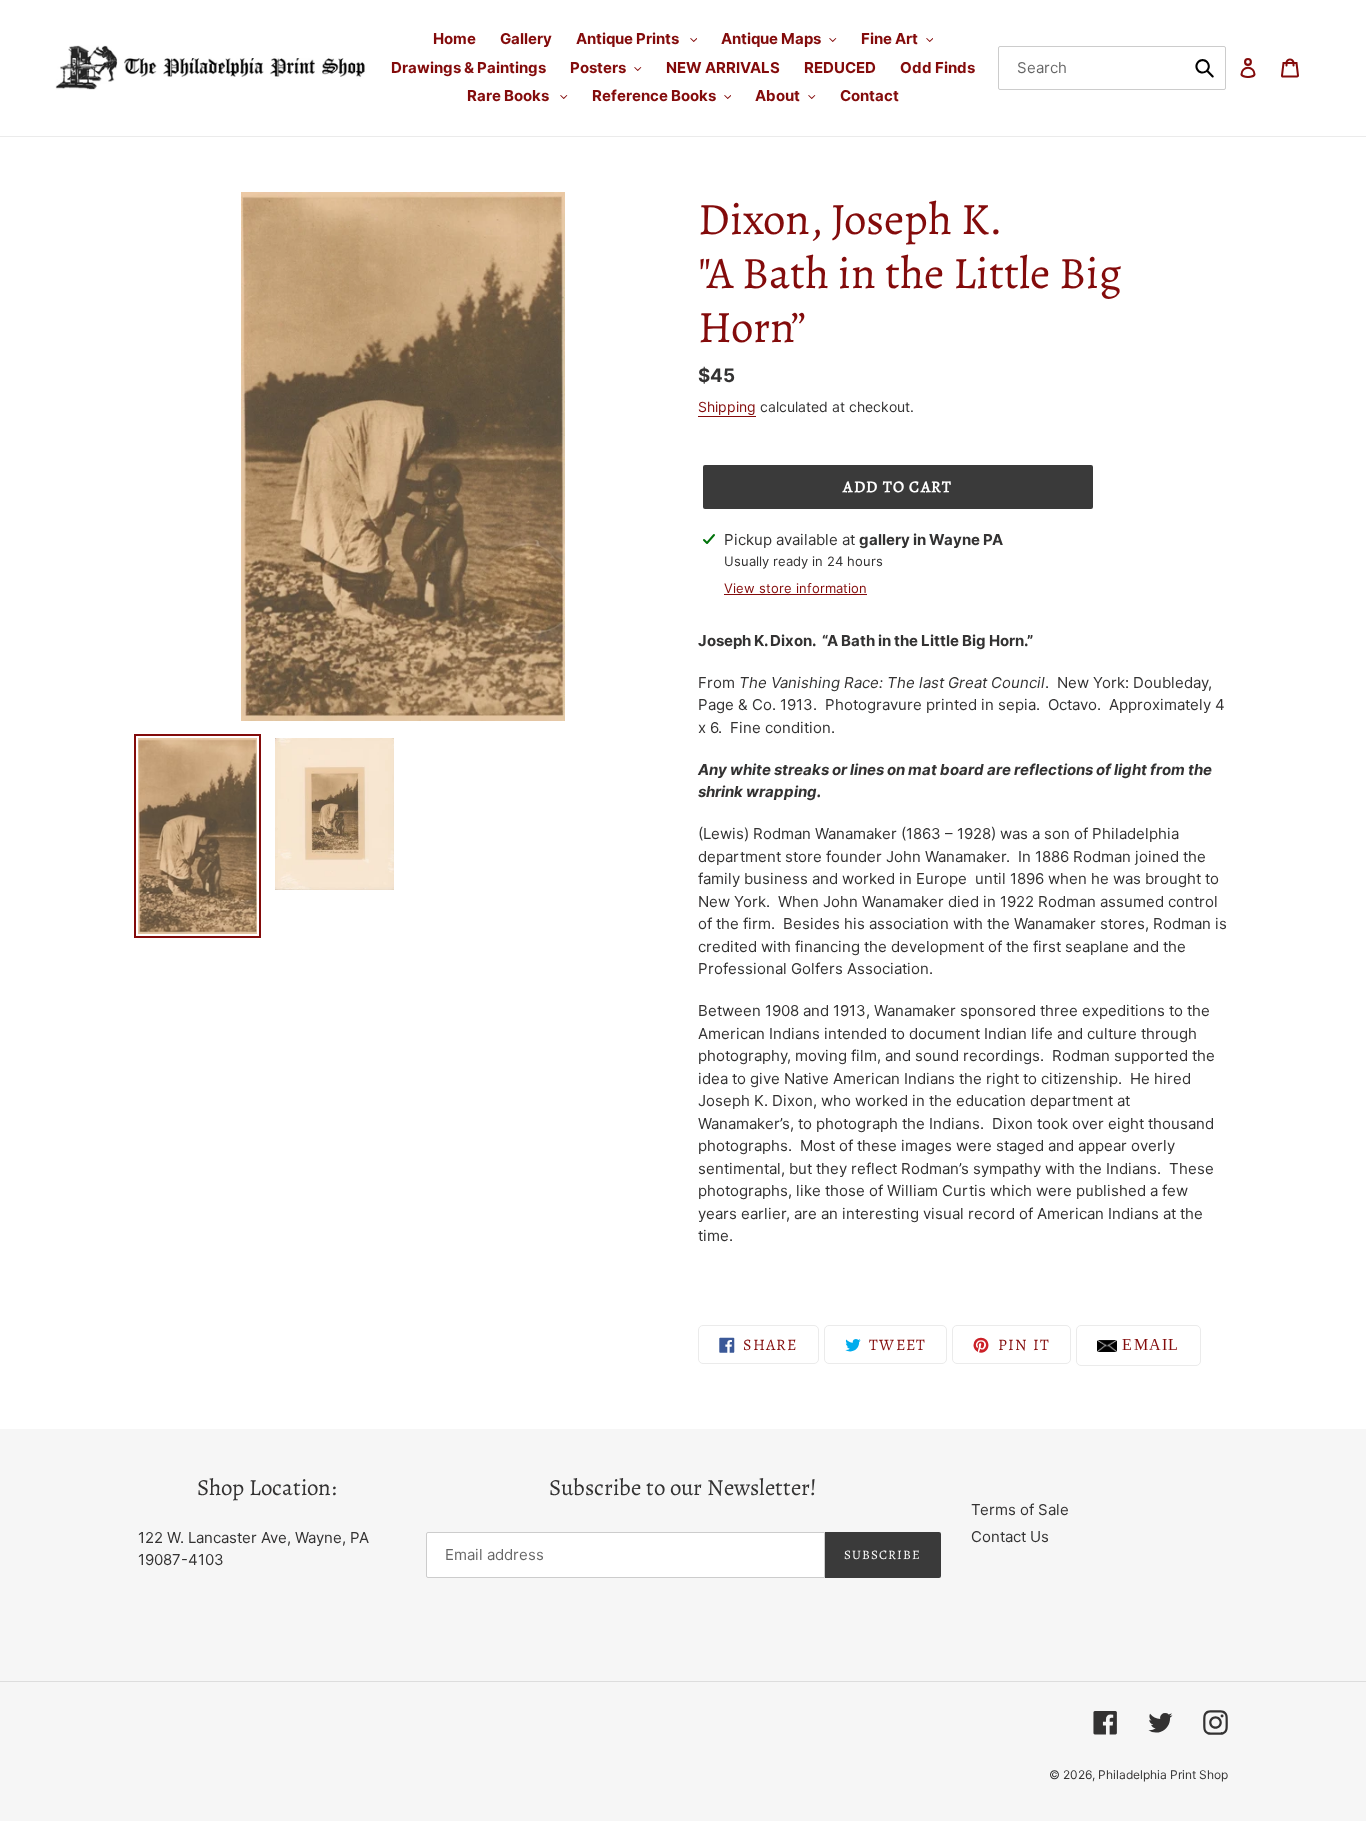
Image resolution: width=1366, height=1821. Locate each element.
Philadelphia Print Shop (1163, 1774)
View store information (795, 588)
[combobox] (1112, 68)
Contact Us (1010, 1536)
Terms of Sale (1020, 1509)
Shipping (727, 406)
